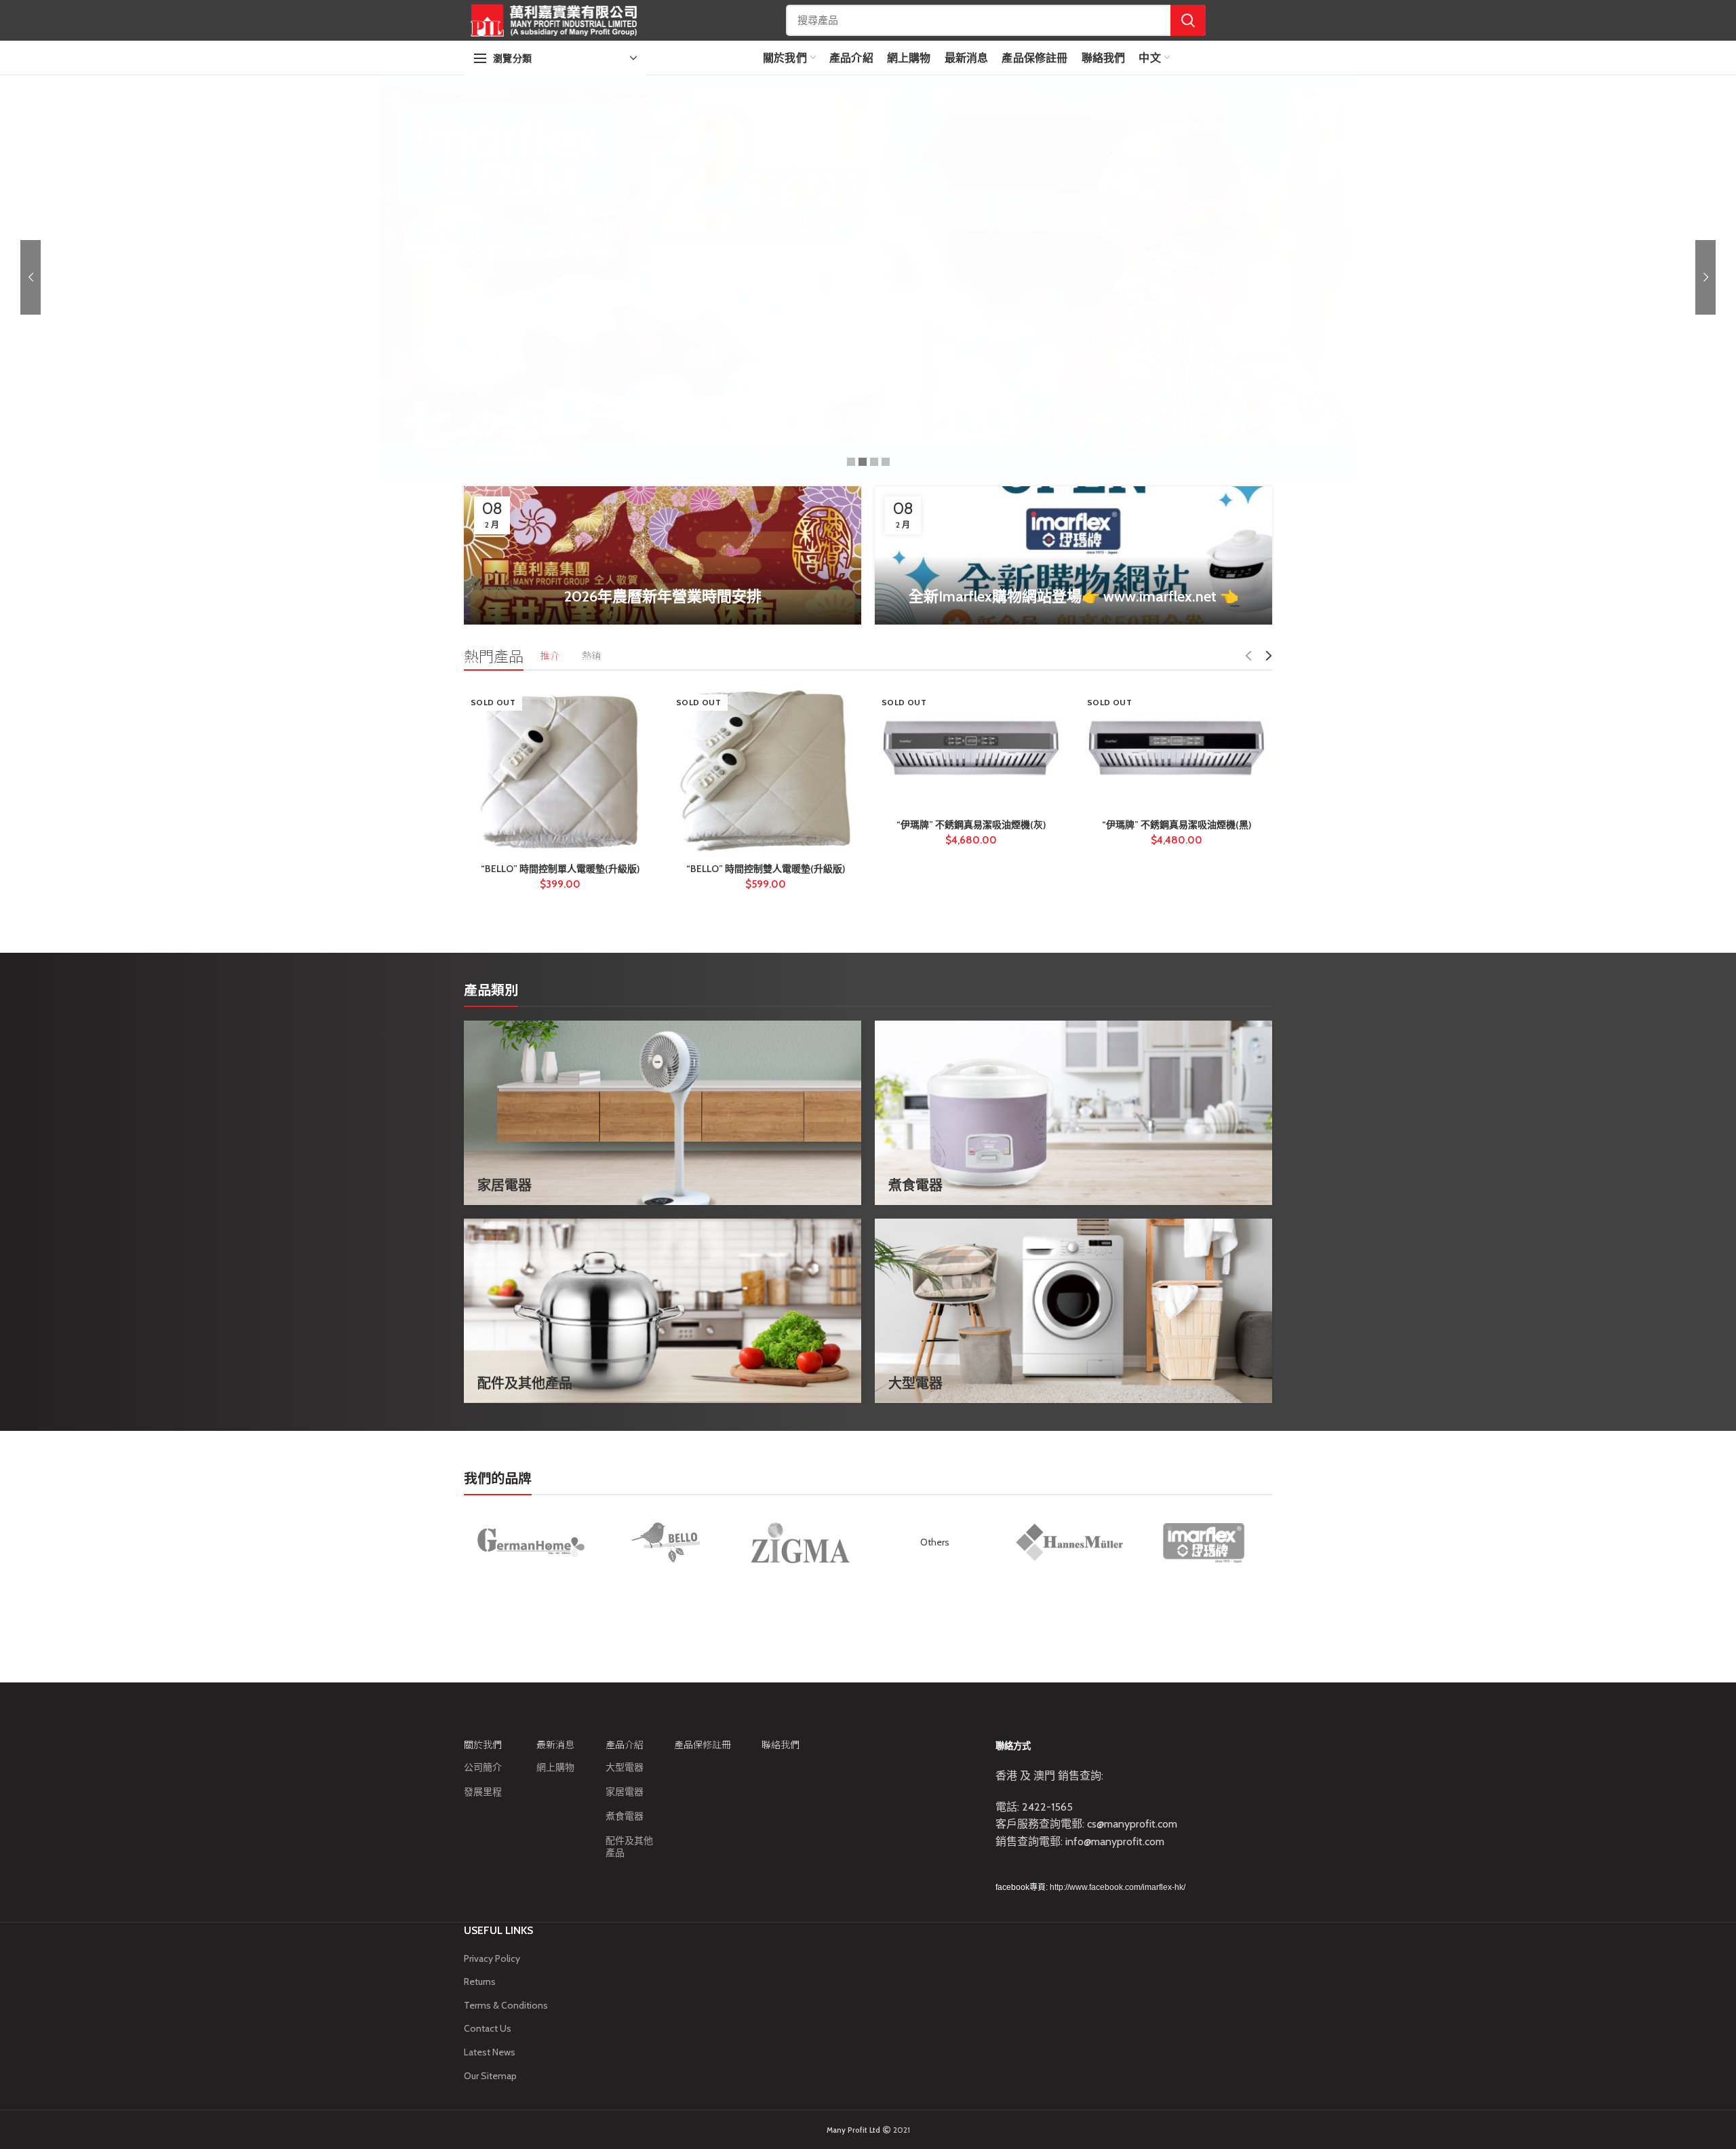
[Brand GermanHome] (531, 1543)
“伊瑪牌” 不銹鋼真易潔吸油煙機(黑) (1177, 825)
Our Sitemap (490, 2076)
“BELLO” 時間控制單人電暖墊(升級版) (560, 869)
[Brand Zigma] (800, 1543)
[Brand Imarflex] (1204, 1543)
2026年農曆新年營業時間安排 (663, 596)
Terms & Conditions (506, 2005)
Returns (480, 1982)
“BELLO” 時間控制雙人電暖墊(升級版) (766, 869)
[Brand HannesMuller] (1069, 1542)
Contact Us (488, 2028)
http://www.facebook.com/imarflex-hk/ (1118, 1887)
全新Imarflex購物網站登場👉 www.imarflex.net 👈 (1073, 596)
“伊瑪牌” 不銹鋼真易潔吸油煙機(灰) (971, 825)
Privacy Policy (492, 1958)
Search (1188, 20)
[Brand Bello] (665, 1543)
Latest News (490, 2052)
